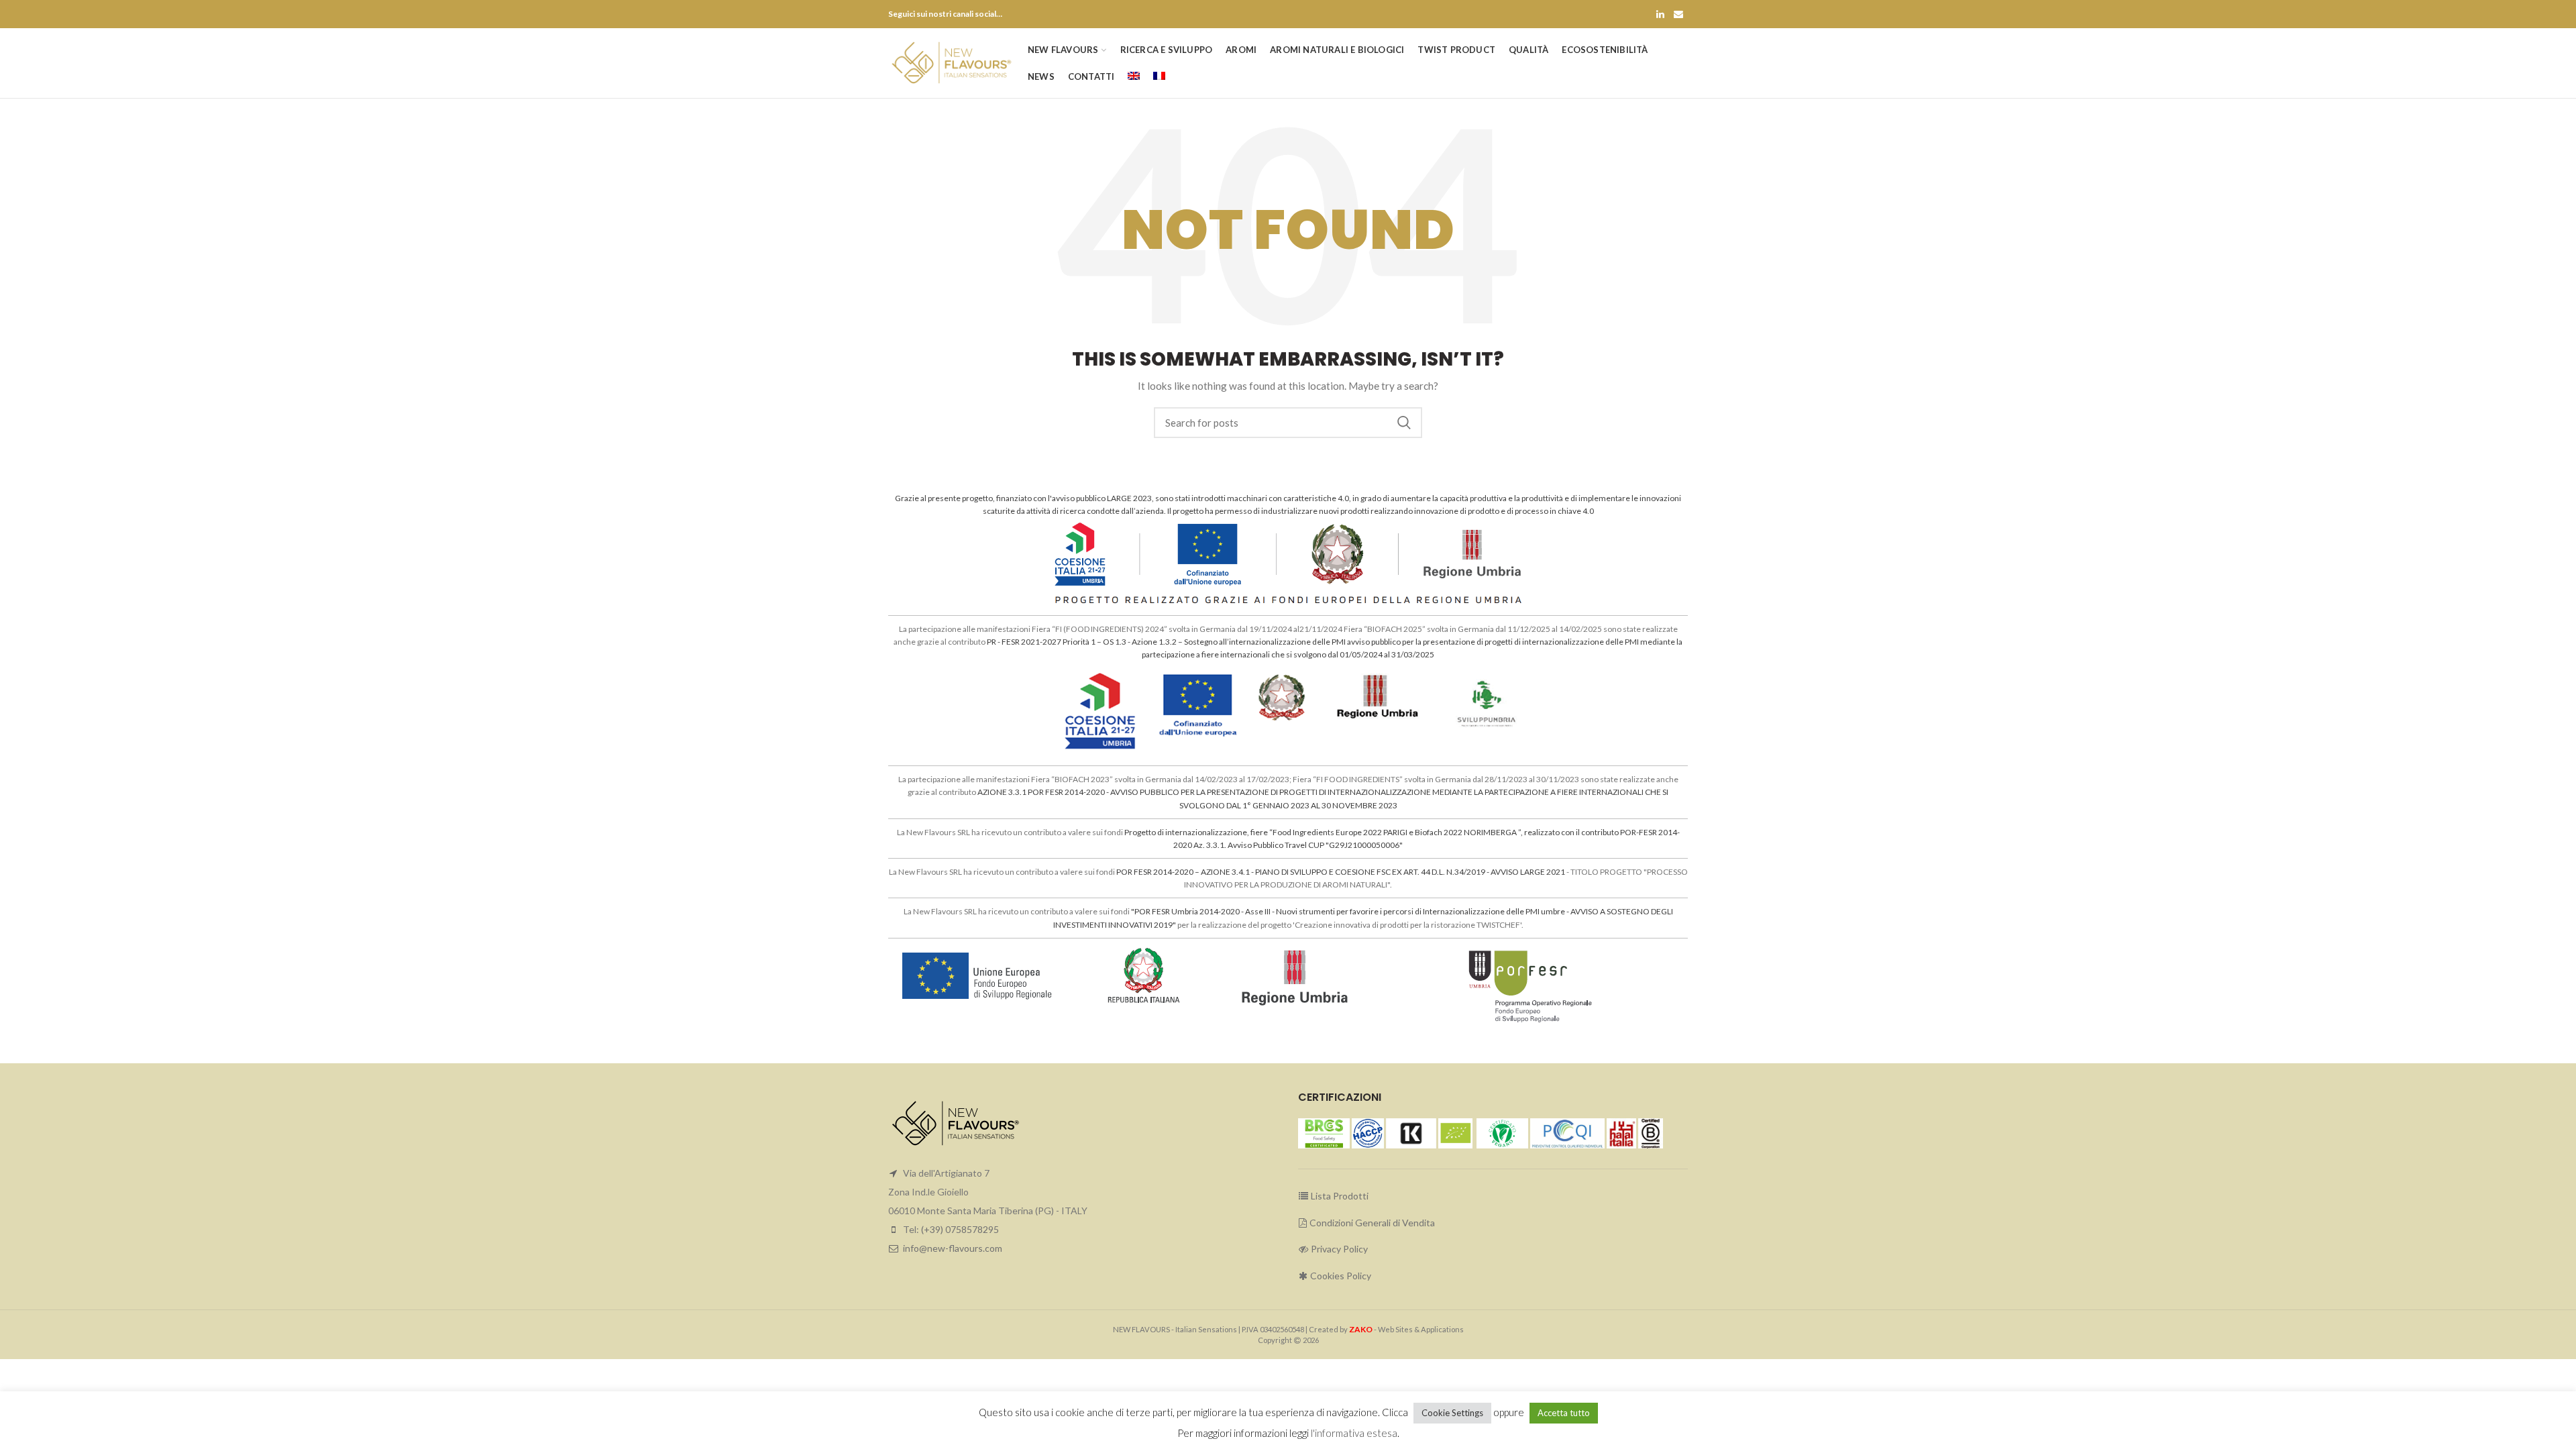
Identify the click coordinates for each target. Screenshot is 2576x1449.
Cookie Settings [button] (1452, 1413)
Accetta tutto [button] (1564, 1413)
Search (1404, 423)
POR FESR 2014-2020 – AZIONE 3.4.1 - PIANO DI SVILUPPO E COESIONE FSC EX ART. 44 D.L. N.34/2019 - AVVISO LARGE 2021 (1341, 872)
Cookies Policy (1340, 1276)
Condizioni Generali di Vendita (1371, 1223)
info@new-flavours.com (953, 1248)
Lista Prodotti (1339, 1196)
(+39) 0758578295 (960, 1229)
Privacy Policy (1338, 1249)
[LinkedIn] (1660, 14)
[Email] (1678, 14)
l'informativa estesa (1354, 1433)
